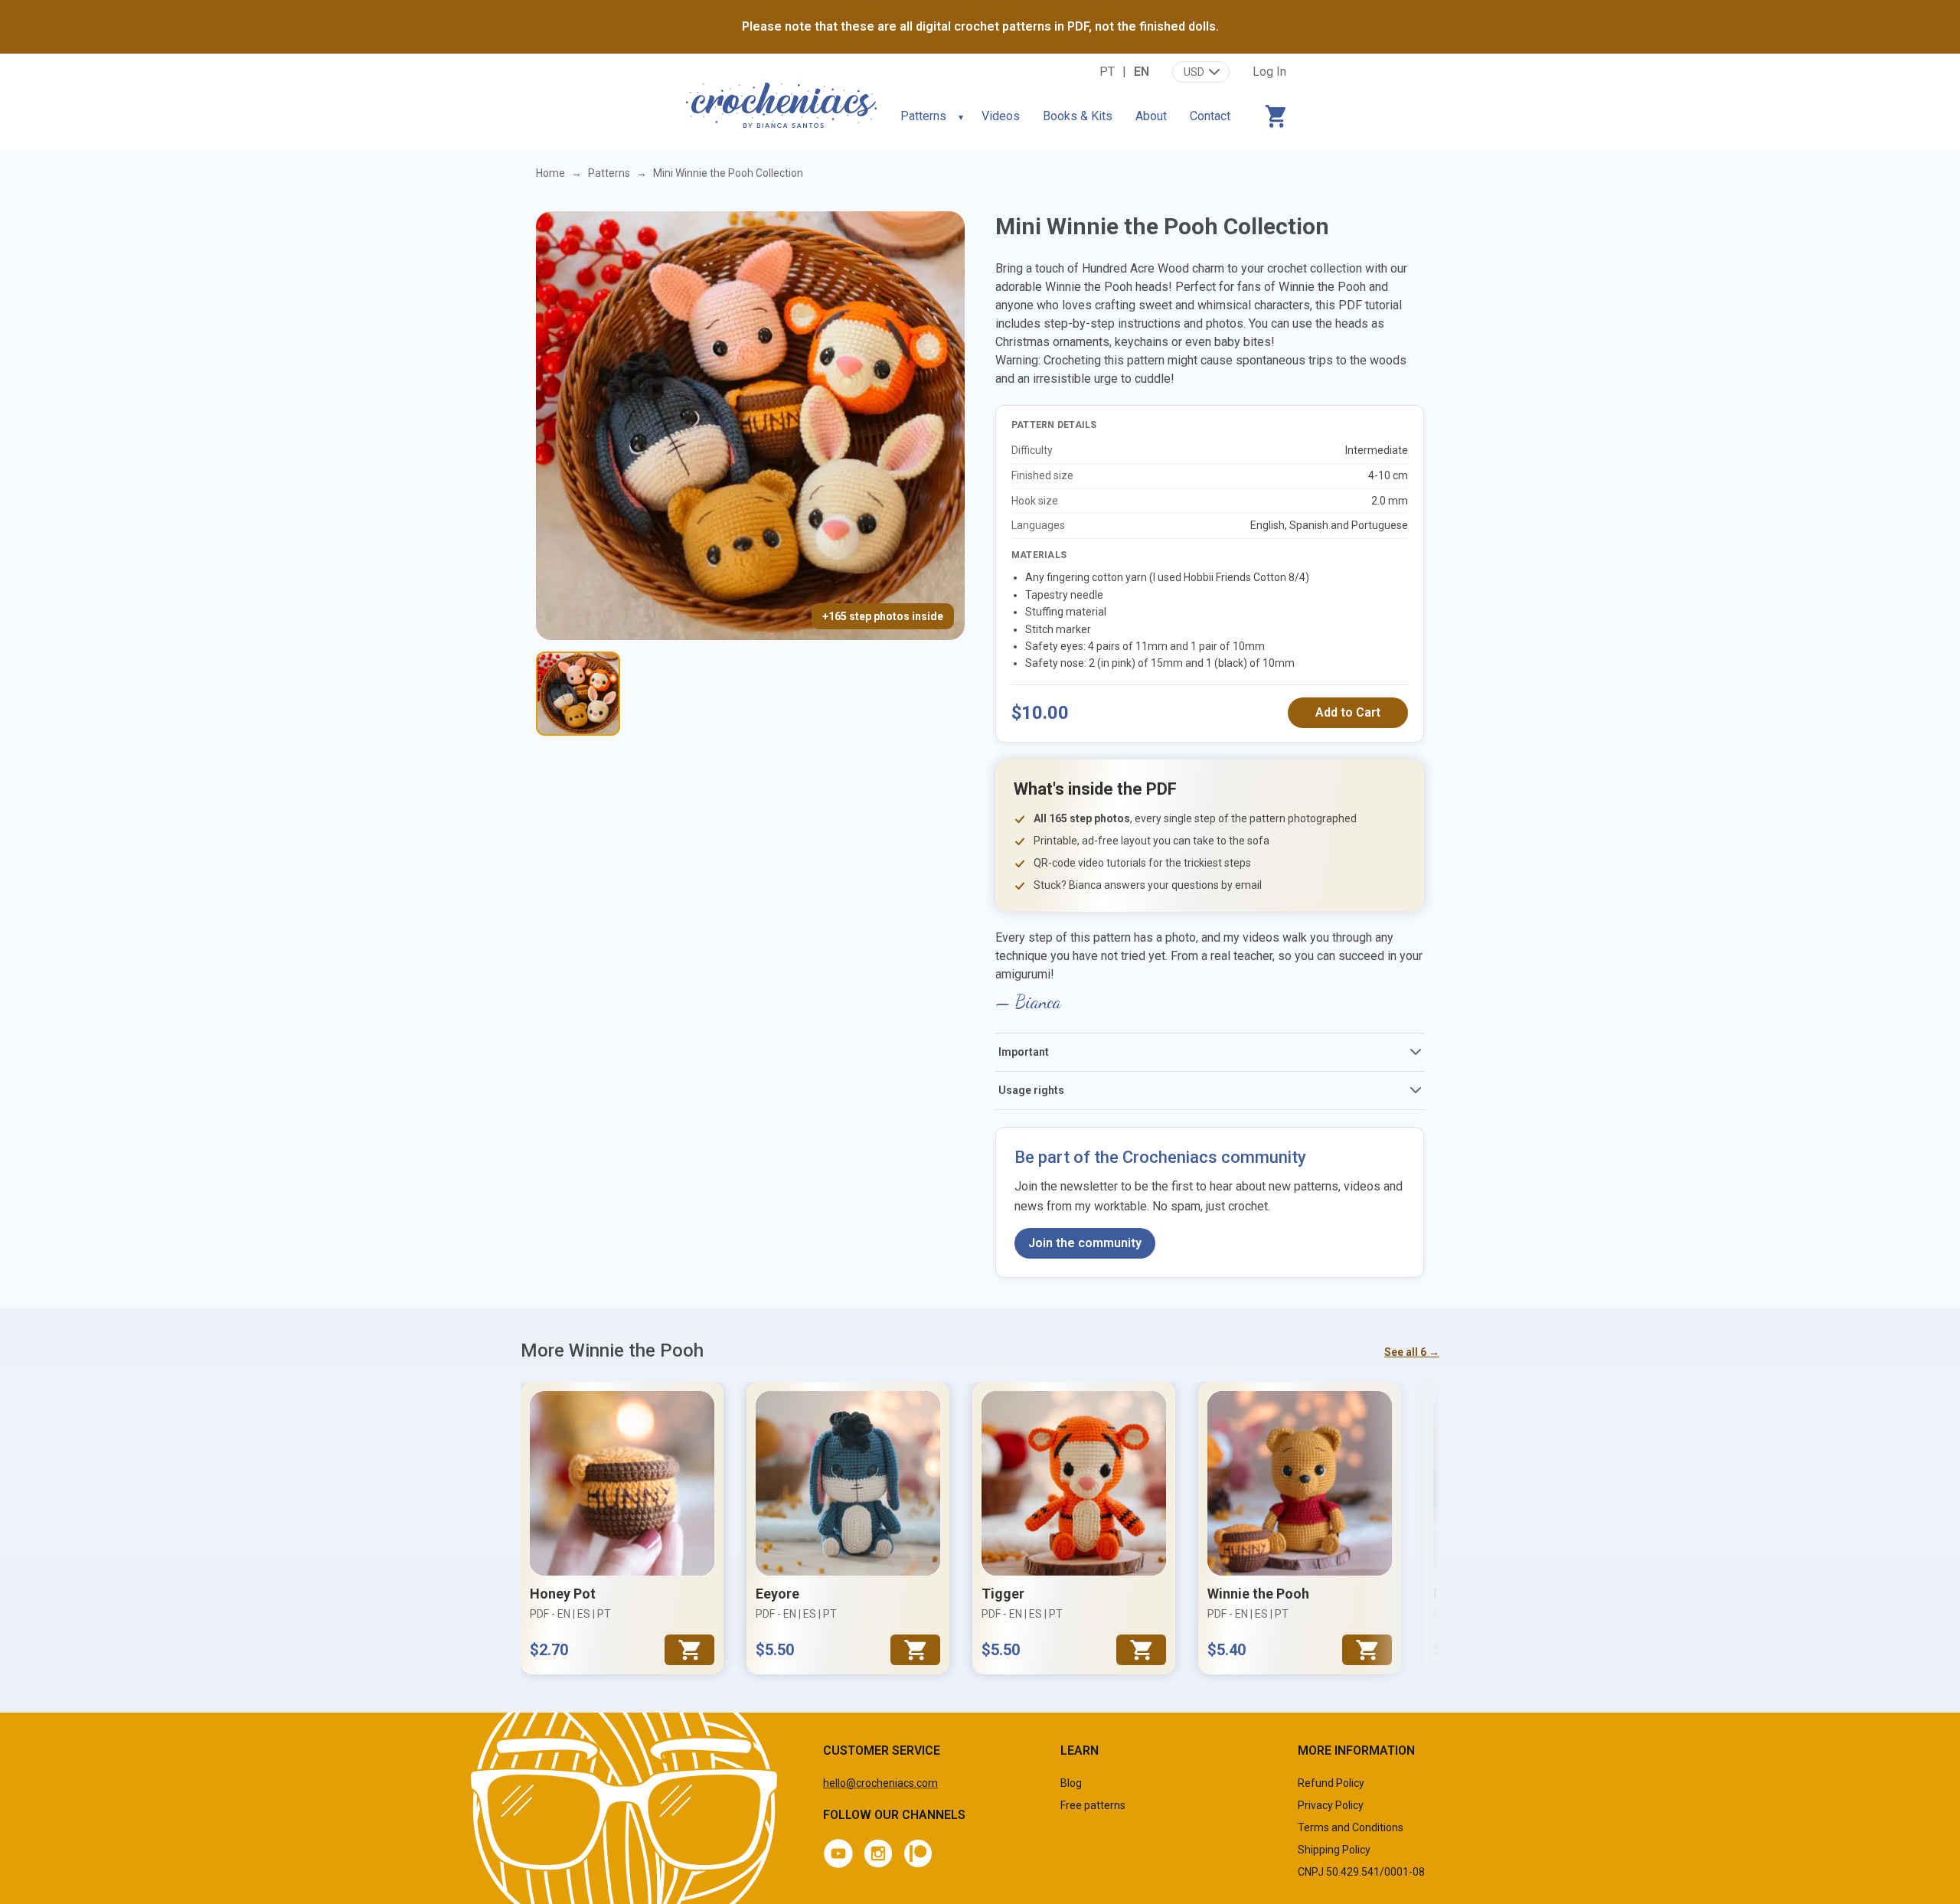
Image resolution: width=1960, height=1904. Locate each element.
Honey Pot (563, 1594)
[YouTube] (838, 1853)
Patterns (923, 116)
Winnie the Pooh (1258, 1594)
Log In (1269, 72)
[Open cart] (1276, 116)
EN (1142, 72)
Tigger (1003, 1594)
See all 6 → (1412, 1352)
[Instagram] (878, 1853)
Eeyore (777, 1594)
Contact (1210, 116)
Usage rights (1031, 1090)
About (1151, 116)
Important (1024, 1052)
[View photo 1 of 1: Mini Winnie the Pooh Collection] (578, 694)
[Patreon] (918, 1853)
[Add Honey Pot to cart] (689, 1650)
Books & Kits (1078, 116)
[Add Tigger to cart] (1141, 1650)
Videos (1001, 116)
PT (1107, 72)
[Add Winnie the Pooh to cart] (1367, 1650)
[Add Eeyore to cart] (915, 1650)
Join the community (1085, 1243)
